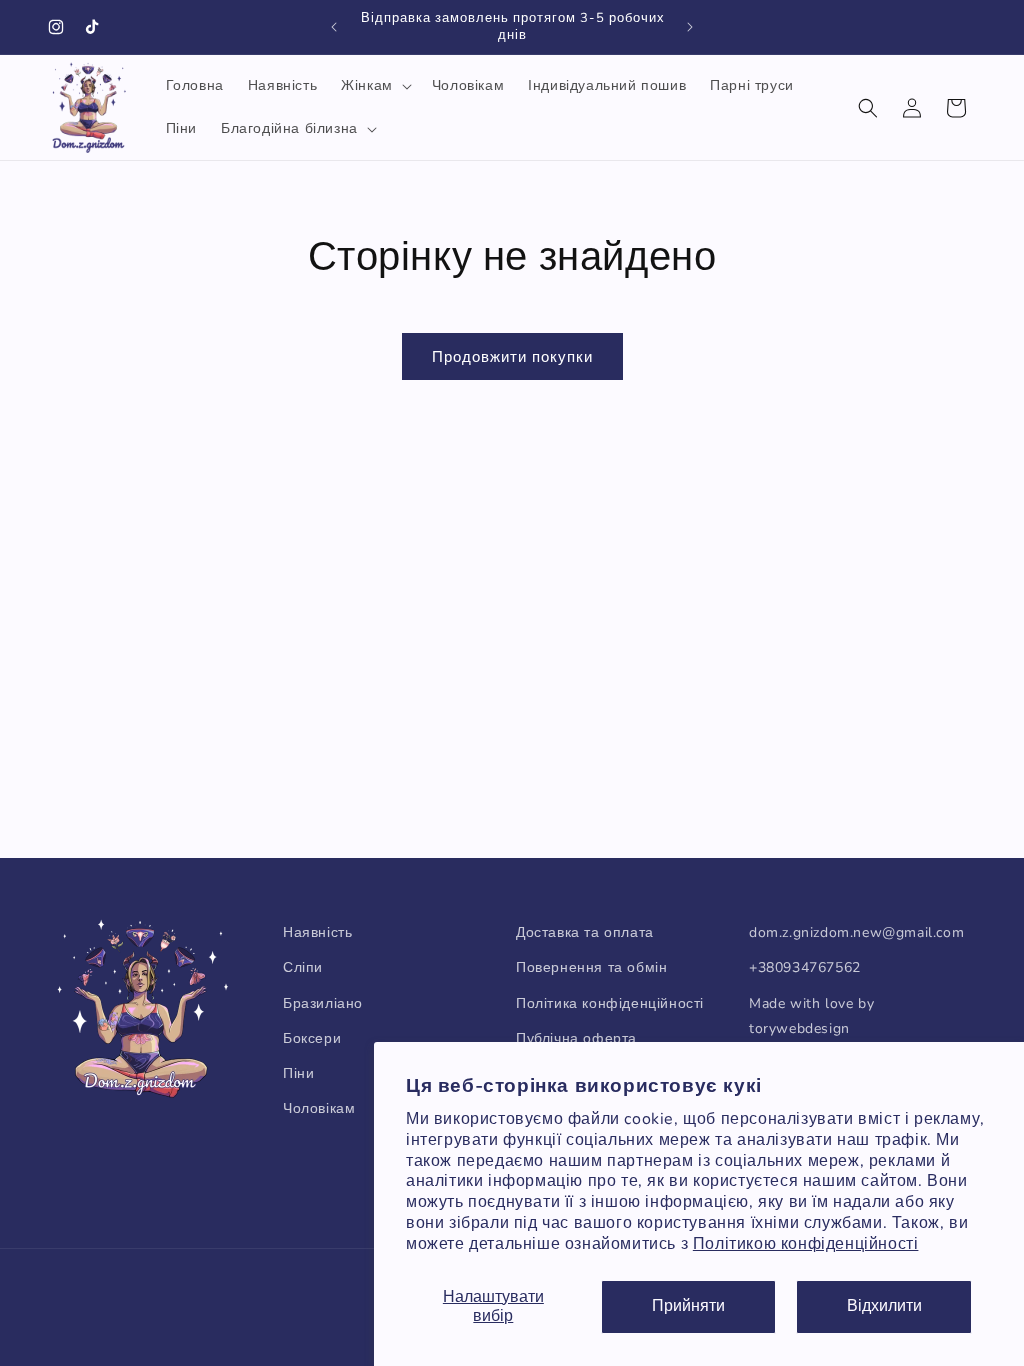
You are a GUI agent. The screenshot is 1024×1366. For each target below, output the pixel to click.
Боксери (312, 1038)
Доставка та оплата (585, 932)
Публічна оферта (576, 1038)
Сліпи (303, 967)
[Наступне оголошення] (690, 27)
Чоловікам (319, 1108)
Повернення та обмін (591, 967)
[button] (374, 86)
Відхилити (884, 1306)
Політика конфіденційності (610, 1003)
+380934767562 (805, 967)
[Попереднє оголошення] (334, 27)
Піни (298, 1073)
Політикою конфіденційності (806, 1244)
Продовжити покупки (512, 357)
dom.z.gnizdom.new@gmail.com (856, 932)
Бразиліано (323, 1003)
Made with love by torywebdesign (811, 1016)
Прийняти (688, 1306)
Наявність (317, 932)
